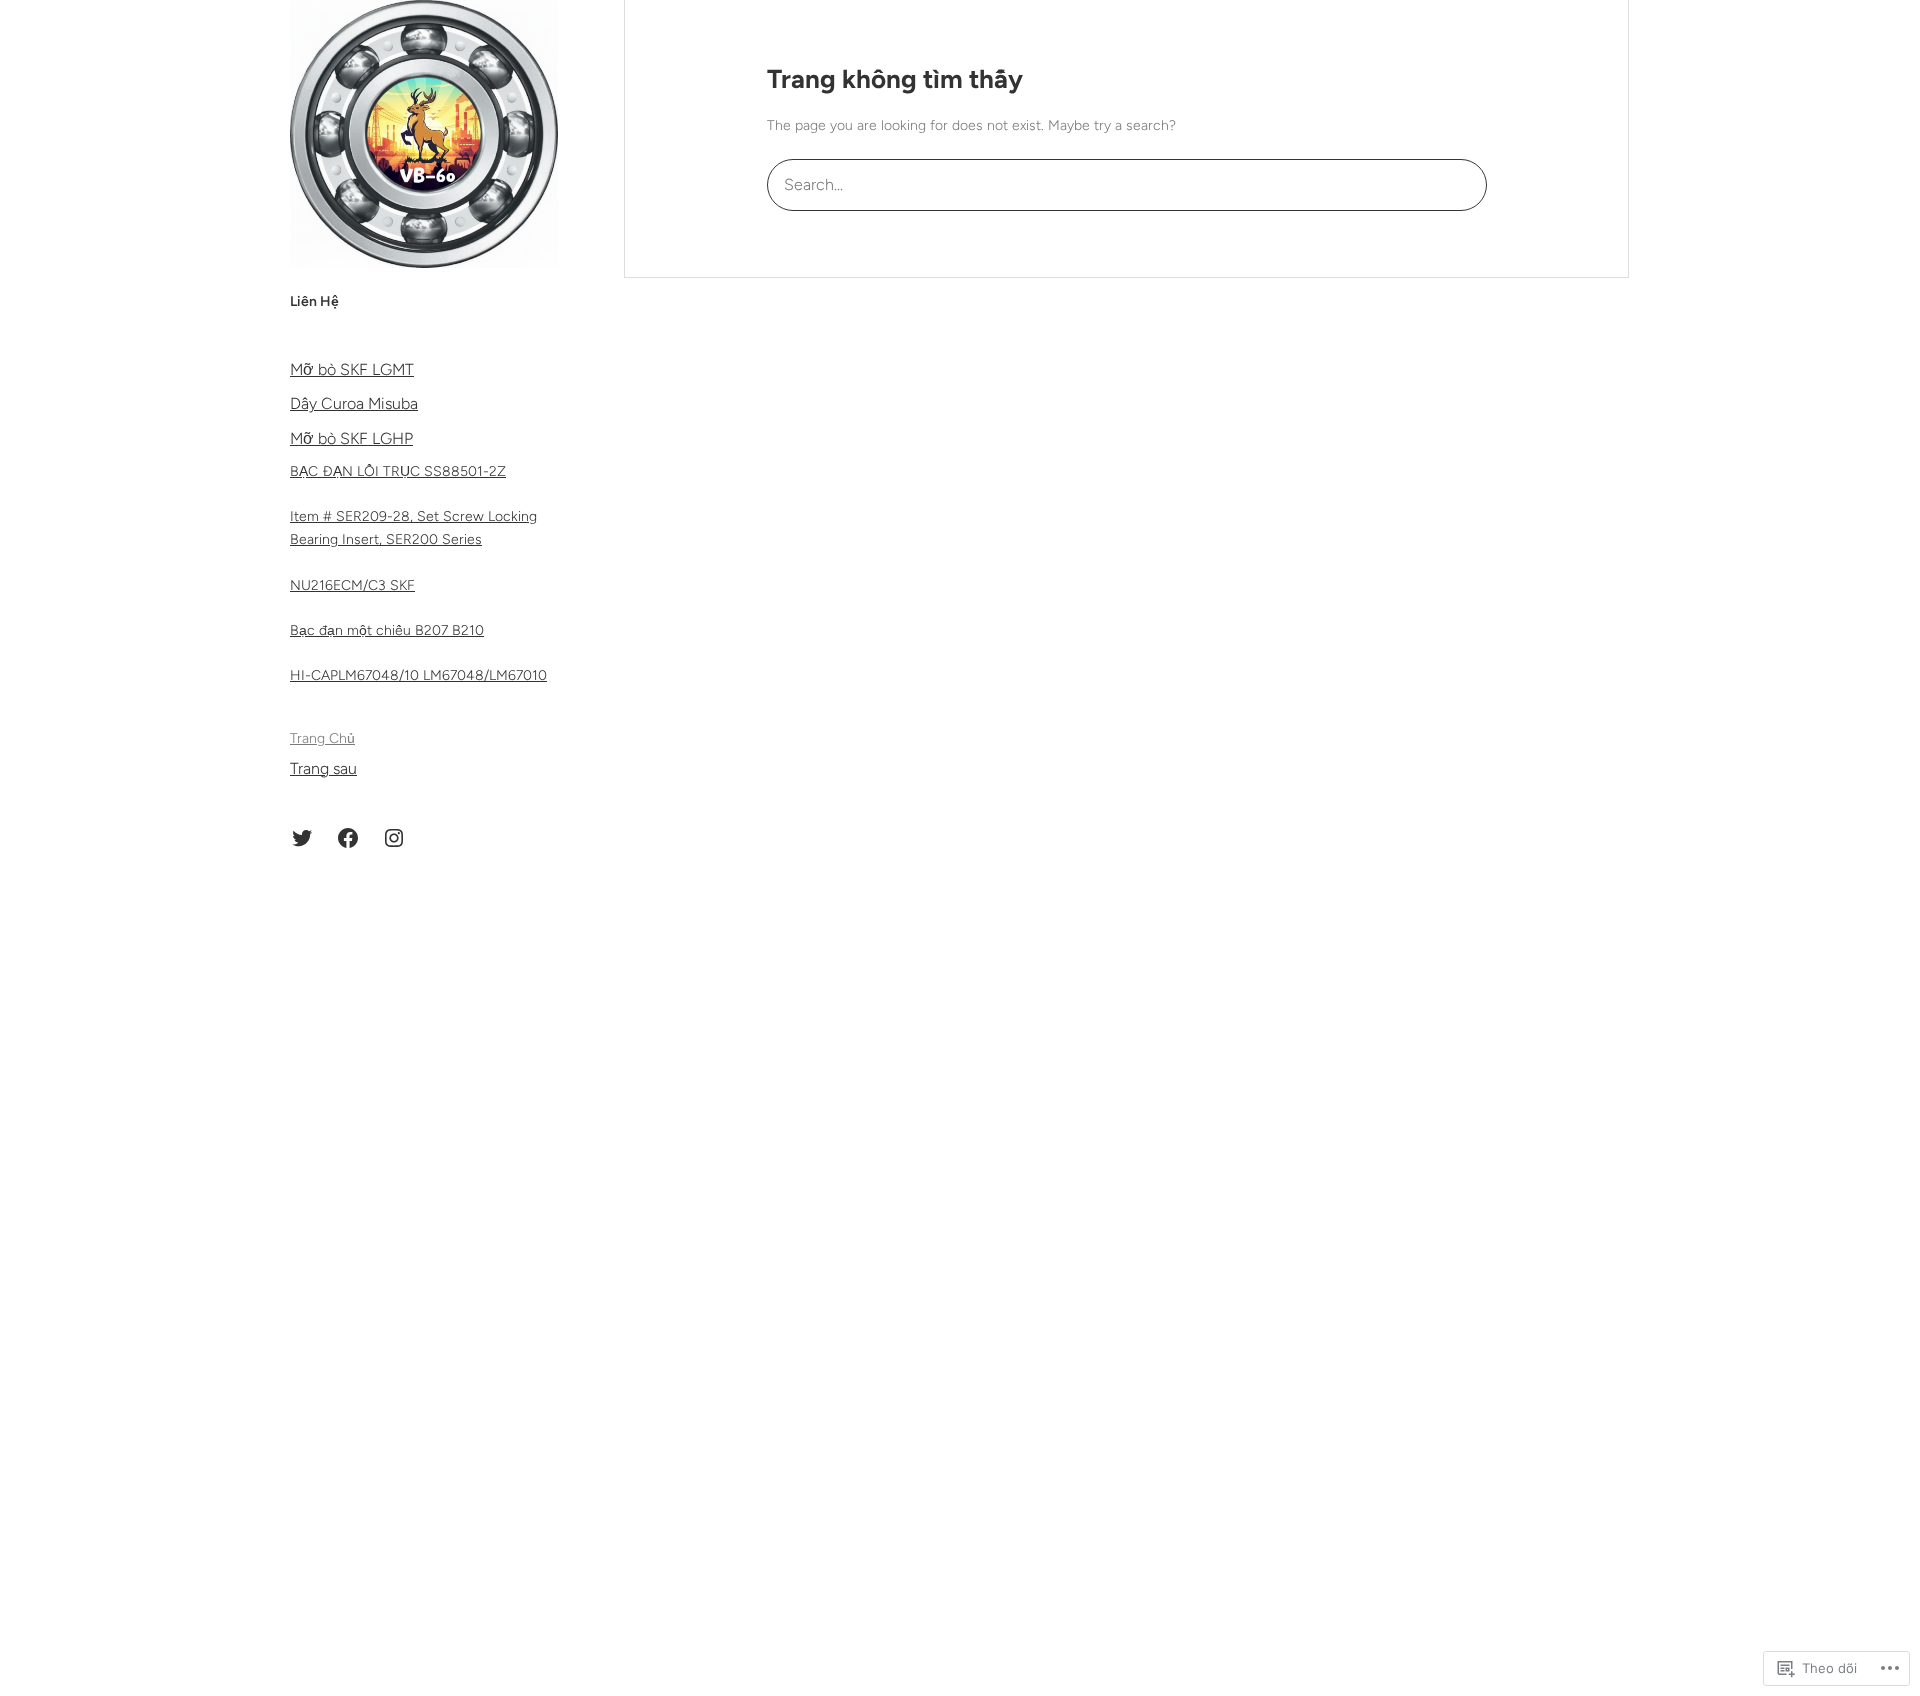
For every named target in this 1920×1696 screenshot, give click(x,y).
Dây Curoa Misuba (354, 403)
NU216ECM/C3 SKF (352, 585)
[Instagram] (394, 838)
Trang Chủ (322, 738)
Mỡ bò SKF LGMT (352, 369)
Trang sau (323, 768)
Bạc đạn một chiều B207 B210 (387, 630)
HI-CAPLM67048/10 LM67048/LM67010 (418, 675)
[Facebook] (348, 838)
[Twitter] (302, 838)
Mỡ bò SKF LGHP (351, 438)
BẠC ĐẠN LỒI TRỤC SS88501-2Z (398, 471)
